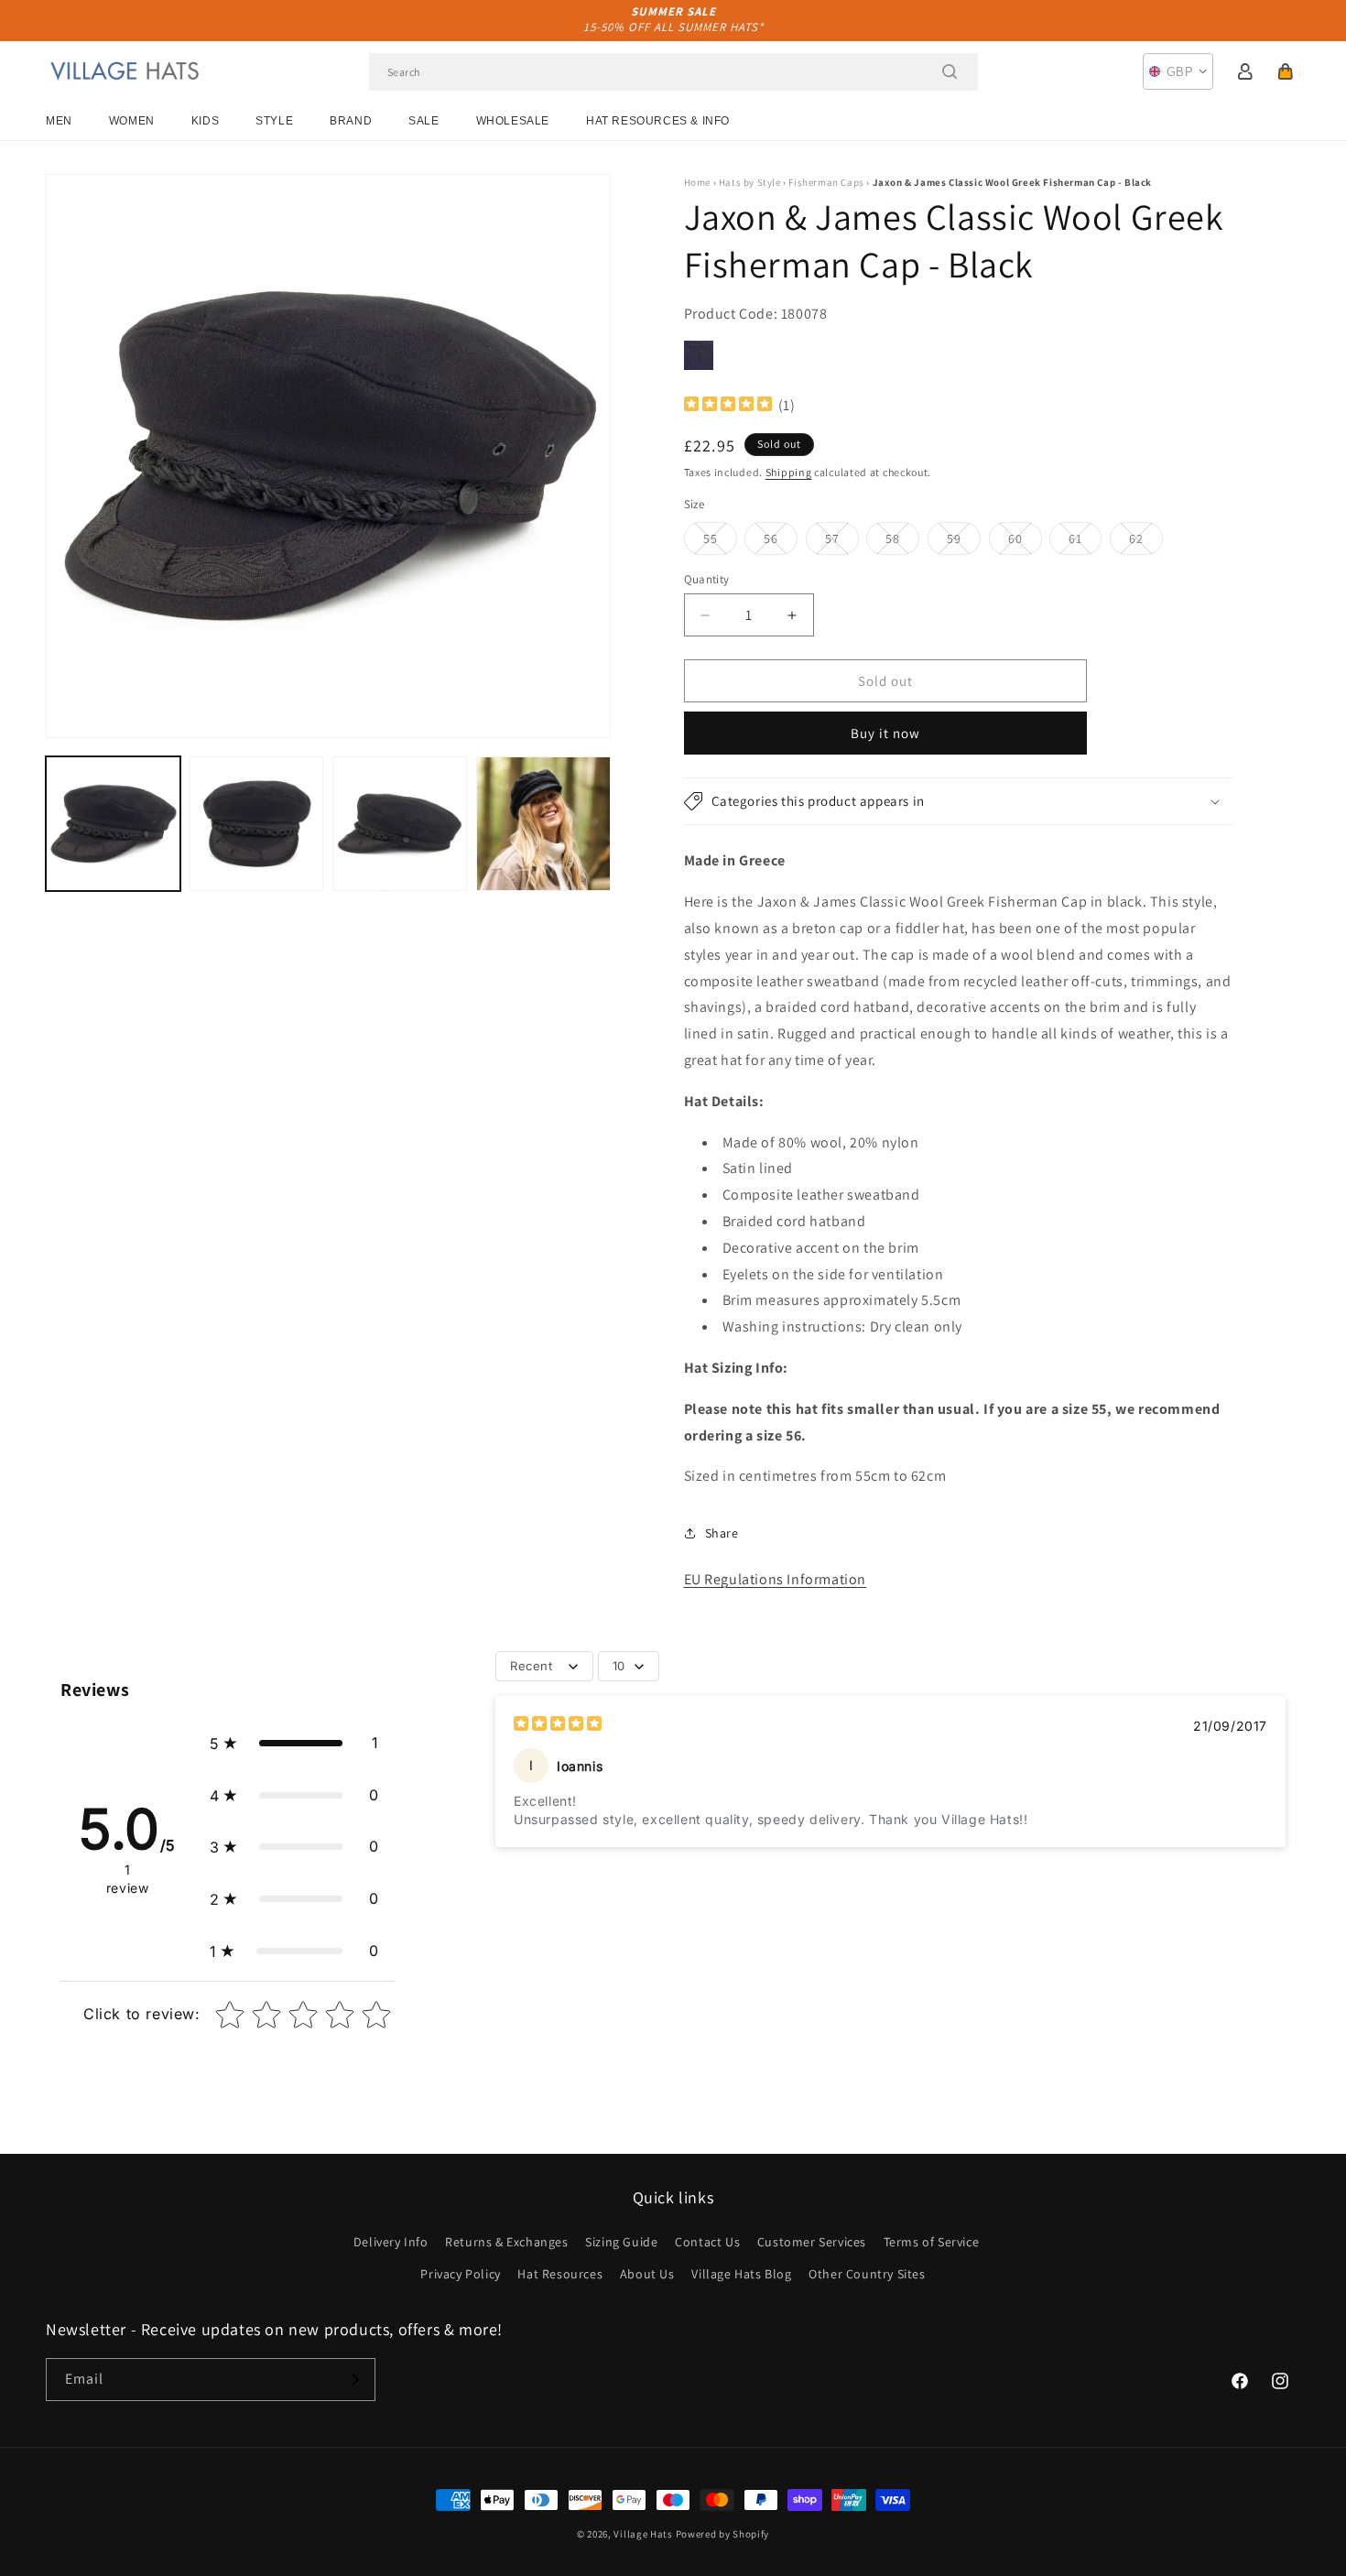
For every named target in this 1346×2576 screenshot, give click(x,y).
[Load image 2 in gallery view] (257, 824)
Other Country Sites (867, 2274)
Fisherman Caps (826, 182)
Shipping (789, 472)
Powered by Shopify (723, 2534)
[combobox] (673, 72)
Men (59, 121)
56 (781, 542)
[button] (1286, 71)
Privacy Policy (460, 2274)
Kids (205, 121)
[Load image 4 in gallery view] (543, 824)
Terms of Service (932, 2242)
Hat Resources (560, 2274)
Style (274, 121)
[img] (728, 406)
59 (964, 542)
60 (1025, 542)
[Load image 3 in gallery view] (400, 824)
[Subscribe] (354, 2380)
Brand (351, 121)
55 (720, 542)
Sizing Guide (621, 2242)
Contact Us (707, 2242)
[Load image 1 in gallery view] (113, 824)
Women (132, 121)
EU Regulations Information (776, 1579)
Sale (423, 121)
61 (1085, 542)
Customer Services (812, 2242)
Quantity (707, 579)
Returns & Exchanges (506, 2242)
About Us (647, 2274)
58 (902, 542)
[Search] (950, 71)
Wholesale (513, 121)
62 (1146, 542)
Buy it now (885, 733)
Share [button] (722, 1533)
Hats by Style (750, 182)
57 (842, 542)
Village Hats (643, 2534)
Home (697, 182)
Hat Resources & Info (658, 121)
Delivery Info (391, 2242)
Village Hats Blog (741, 2274)
